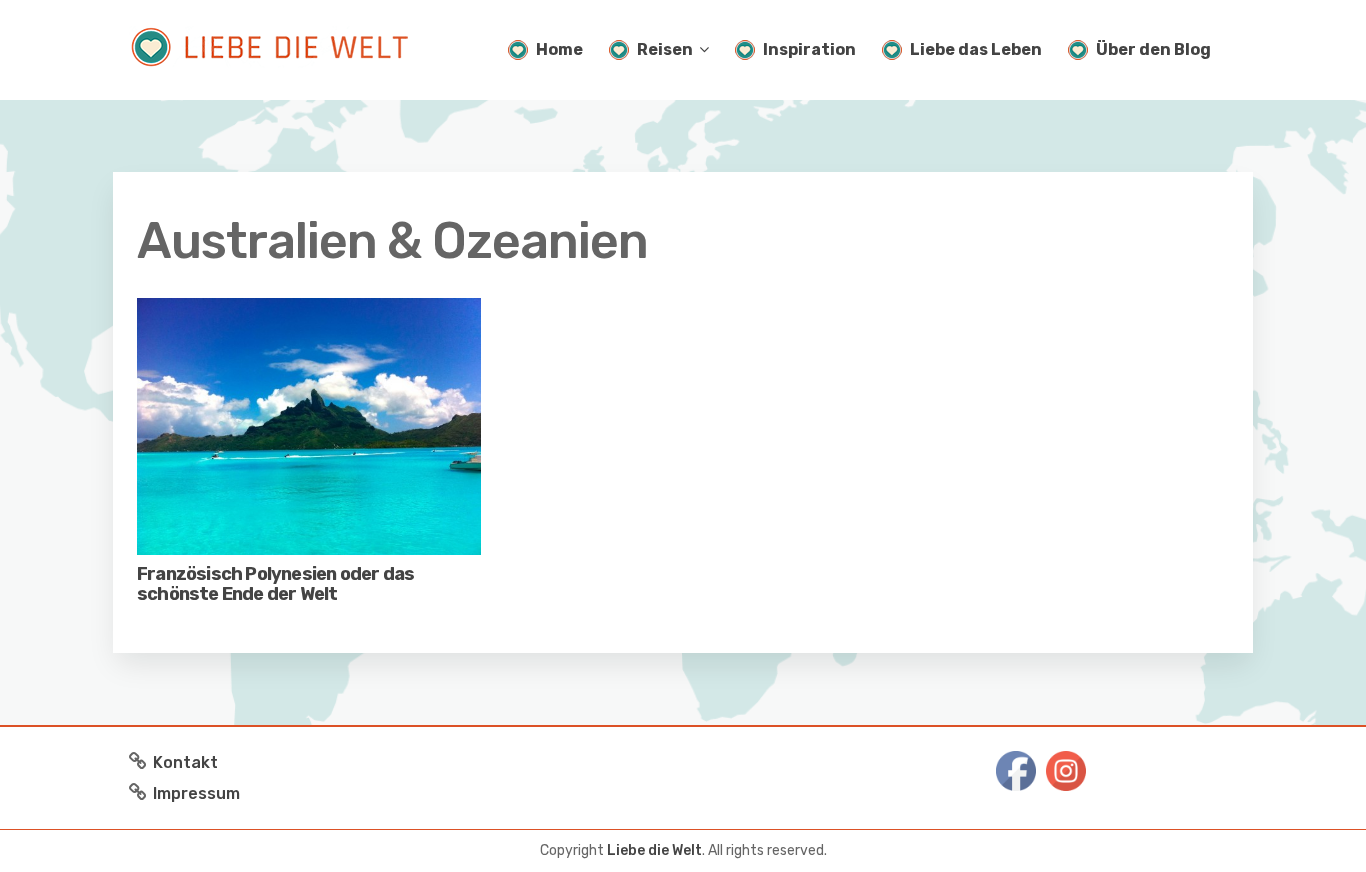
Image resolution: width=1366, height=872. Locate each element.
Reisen (665, 49)
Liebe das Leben (976, 49)
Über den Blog (1153, 49)
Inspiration (809, 49)
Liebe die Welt (654, 850)
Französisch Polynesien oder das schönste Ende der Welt (275, 584)
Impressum (196, 793)
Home (559, 49)
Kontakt (185, 762)
